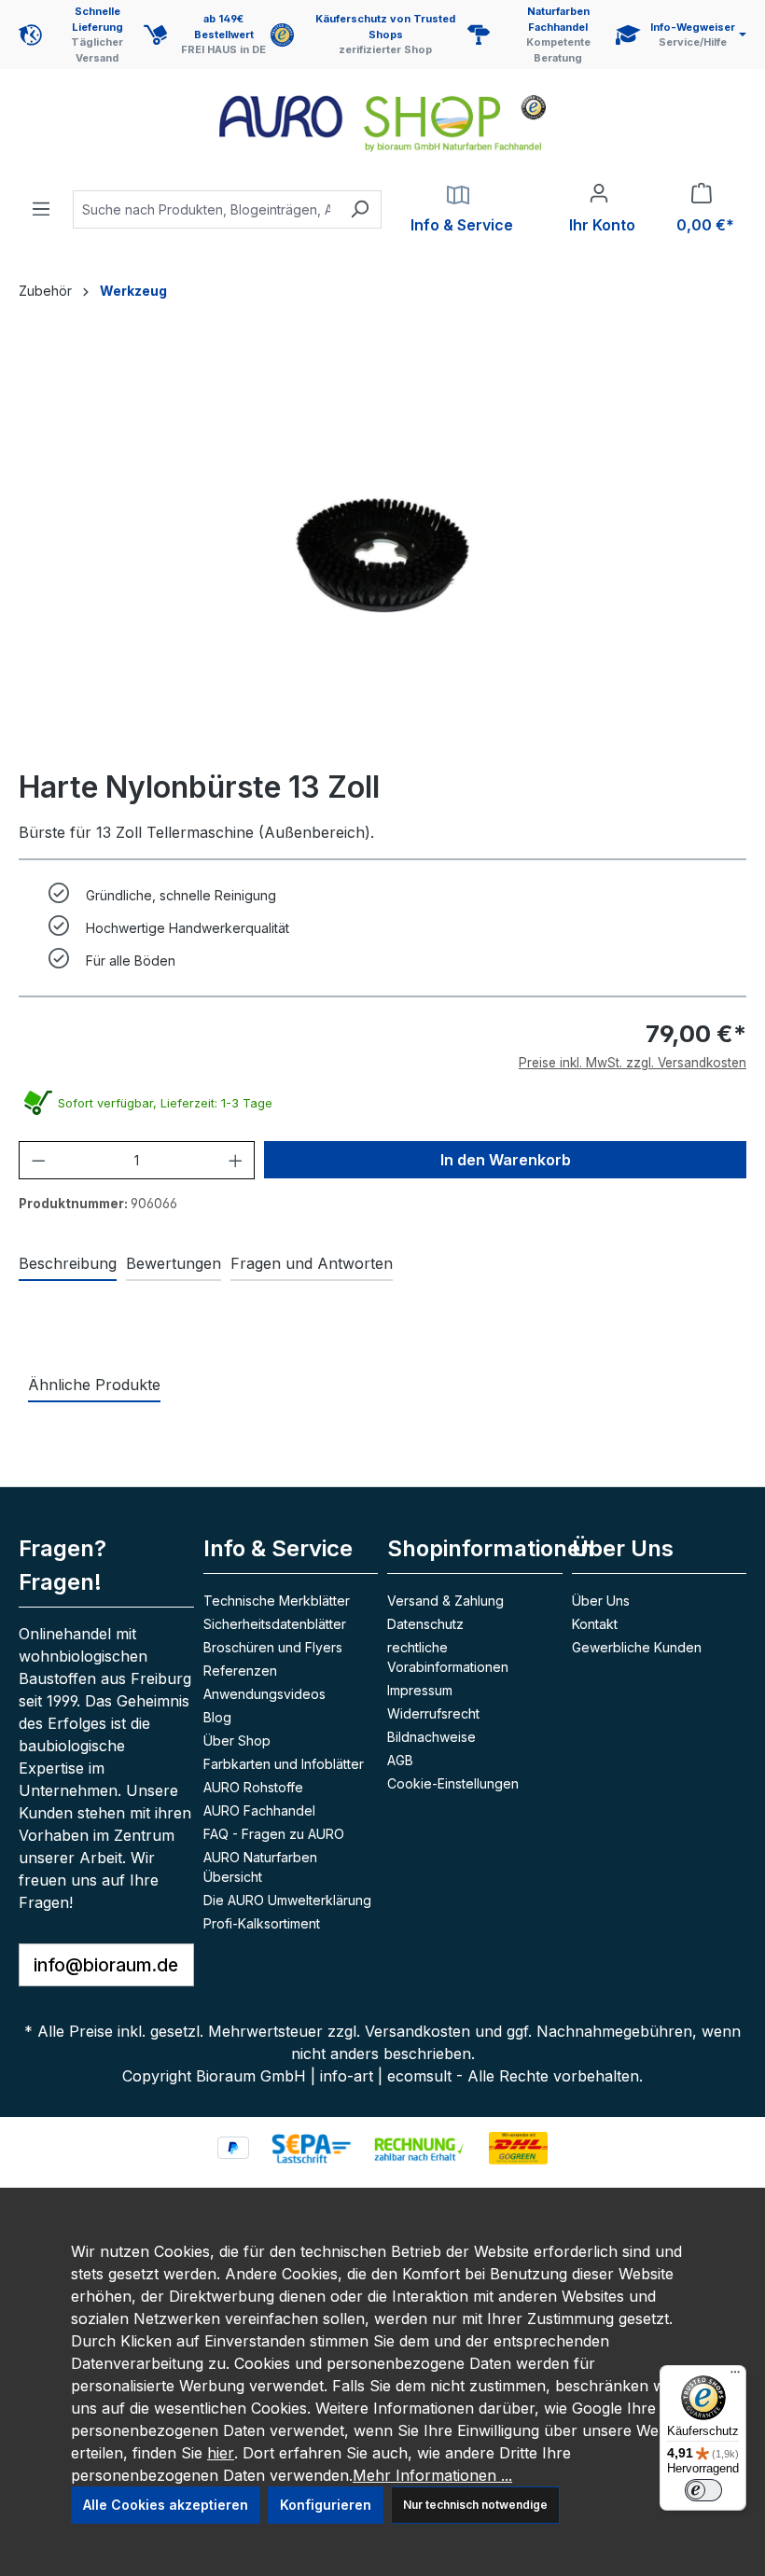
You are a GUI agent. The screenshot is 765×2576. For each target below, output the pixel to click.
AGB (400, 1760)
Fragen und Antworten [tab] (312, 1263)
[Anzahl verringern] (39, 1160)
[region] (382, 553)
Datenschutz (425, 1624)
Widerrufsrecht (433, 1713)
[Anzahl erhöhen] (236, 1160)
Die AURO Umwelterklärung (287, 1900)
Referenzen (240, 1671)
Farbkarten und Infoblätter (284, 1764)
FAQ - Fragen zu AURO (274, 1834)
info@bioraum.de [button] (106, 1965)
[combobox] (206, 209)
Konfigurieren (326, 2505)
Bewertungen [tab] (174, 1263)
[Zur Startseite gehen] (382, 124)
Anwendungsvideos (264, 1694)
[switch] (703, 2490)
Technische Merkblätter (277, 1601)
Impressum (420, 1690)
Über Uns (601, 1601)
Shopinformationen (491, 1548)
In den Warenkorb (506, 1160)
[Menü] (41, 203)
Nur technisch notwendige (475, 2505)
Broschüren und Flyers (273, 1647)
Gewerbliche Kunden (637, 1647)
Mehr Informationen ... (432, 2475)
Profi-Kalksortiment (262, 1923)
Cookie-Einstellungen (453, 1783)
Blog (217, 1717)
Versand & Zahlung (445, 1601)
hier (221, 2453)
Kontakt (595, 1624)
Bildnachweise (431, 1737)
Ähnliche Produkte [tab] (94, 1385)
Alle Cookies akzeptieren (166, 2505)
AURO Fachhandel (259, 1810)
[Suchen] (360, 209)
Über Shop (237, 1741)
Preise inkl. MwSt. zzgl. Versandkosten (633, 1063)
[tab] (68, 1264)
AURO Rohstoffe (253, 1787)
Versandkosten (417, 2031)
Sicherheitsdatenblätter (275, 1624)
